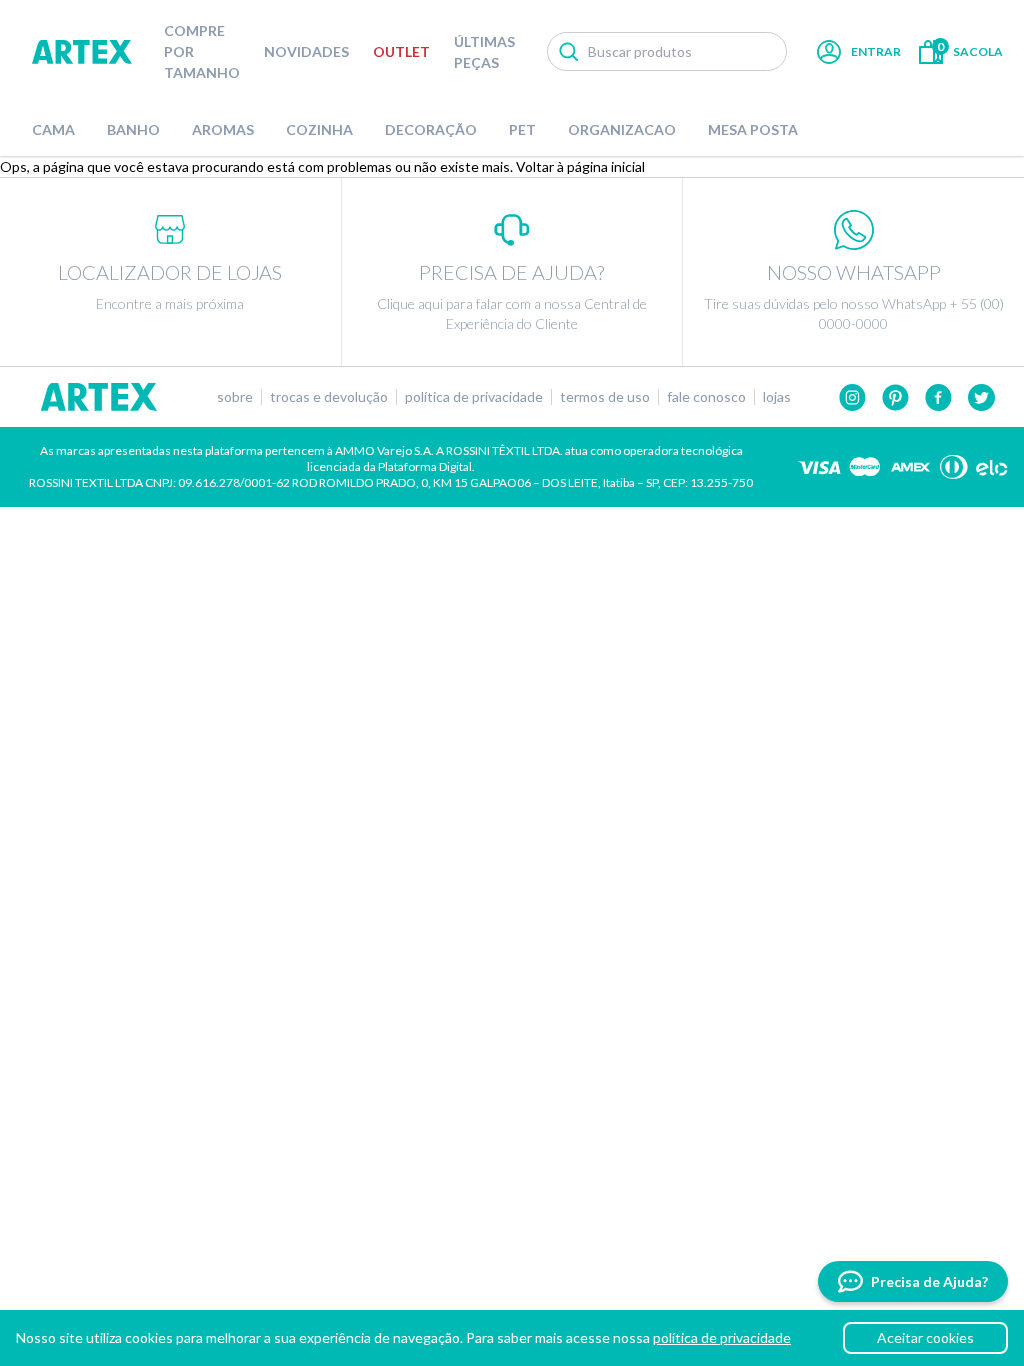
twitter (981, 397)
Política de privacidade (474, 397)
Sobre (235, 397)
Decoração (431, 129)
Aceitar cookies (925, 1337)
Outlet (401, 51)
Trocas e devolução (329, 397)
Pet (522, 129)
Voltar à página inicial (580, 166)
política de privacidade (722, 1337)
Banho (133, 129)
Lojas (777, 397)
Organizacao (622, 129)
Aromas (223, 129)
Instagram (852, 397)
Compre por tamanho (202, 51)
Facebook (938, 397)
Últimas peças (484, 52)
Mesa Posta (753, 129)
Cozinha (319, 129)
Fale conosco (706, 397)
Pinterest (895, 397)
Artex (82, 52)
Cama (53, 129)
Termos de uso (605, 397)
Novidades (306, 51)
